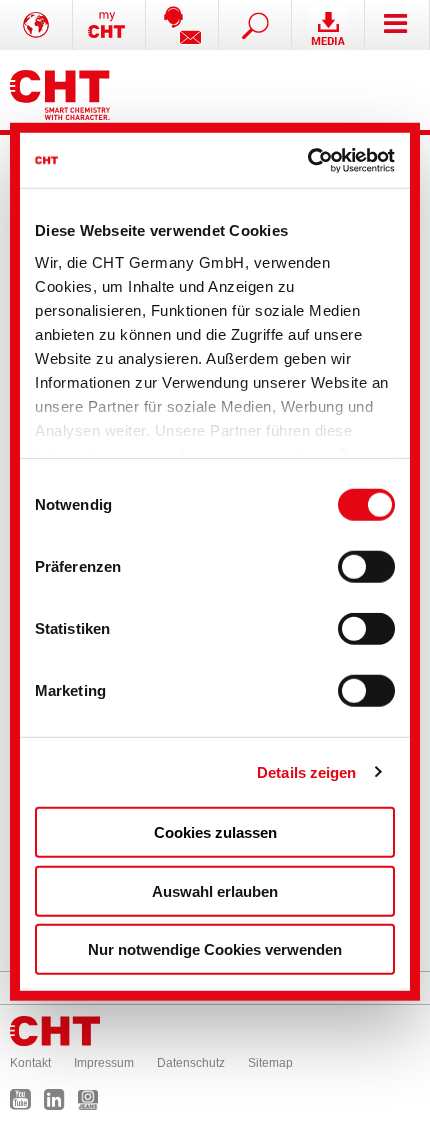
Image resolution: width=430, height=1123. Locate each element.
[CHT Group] (60, 90)
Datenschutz (191, 1063)
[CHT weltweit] (36, 25)
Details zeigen (306, 771)
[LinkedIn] (59, 1104)
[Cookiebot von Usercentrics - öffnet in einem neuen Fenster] (307, 160)
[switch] (366, 567)
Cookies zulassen (215, 832)
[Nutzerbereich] (109, 25)
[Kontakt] (182, 25)
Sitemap (270, 1063)
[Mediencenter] (328, 25)
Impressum (104, 1063)
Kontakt (30, 1063)
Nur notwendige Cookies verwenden (215, 949)
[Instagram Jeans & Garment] (93, 1104)
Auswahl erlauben (215, 890)
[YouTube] (25, 1104)
